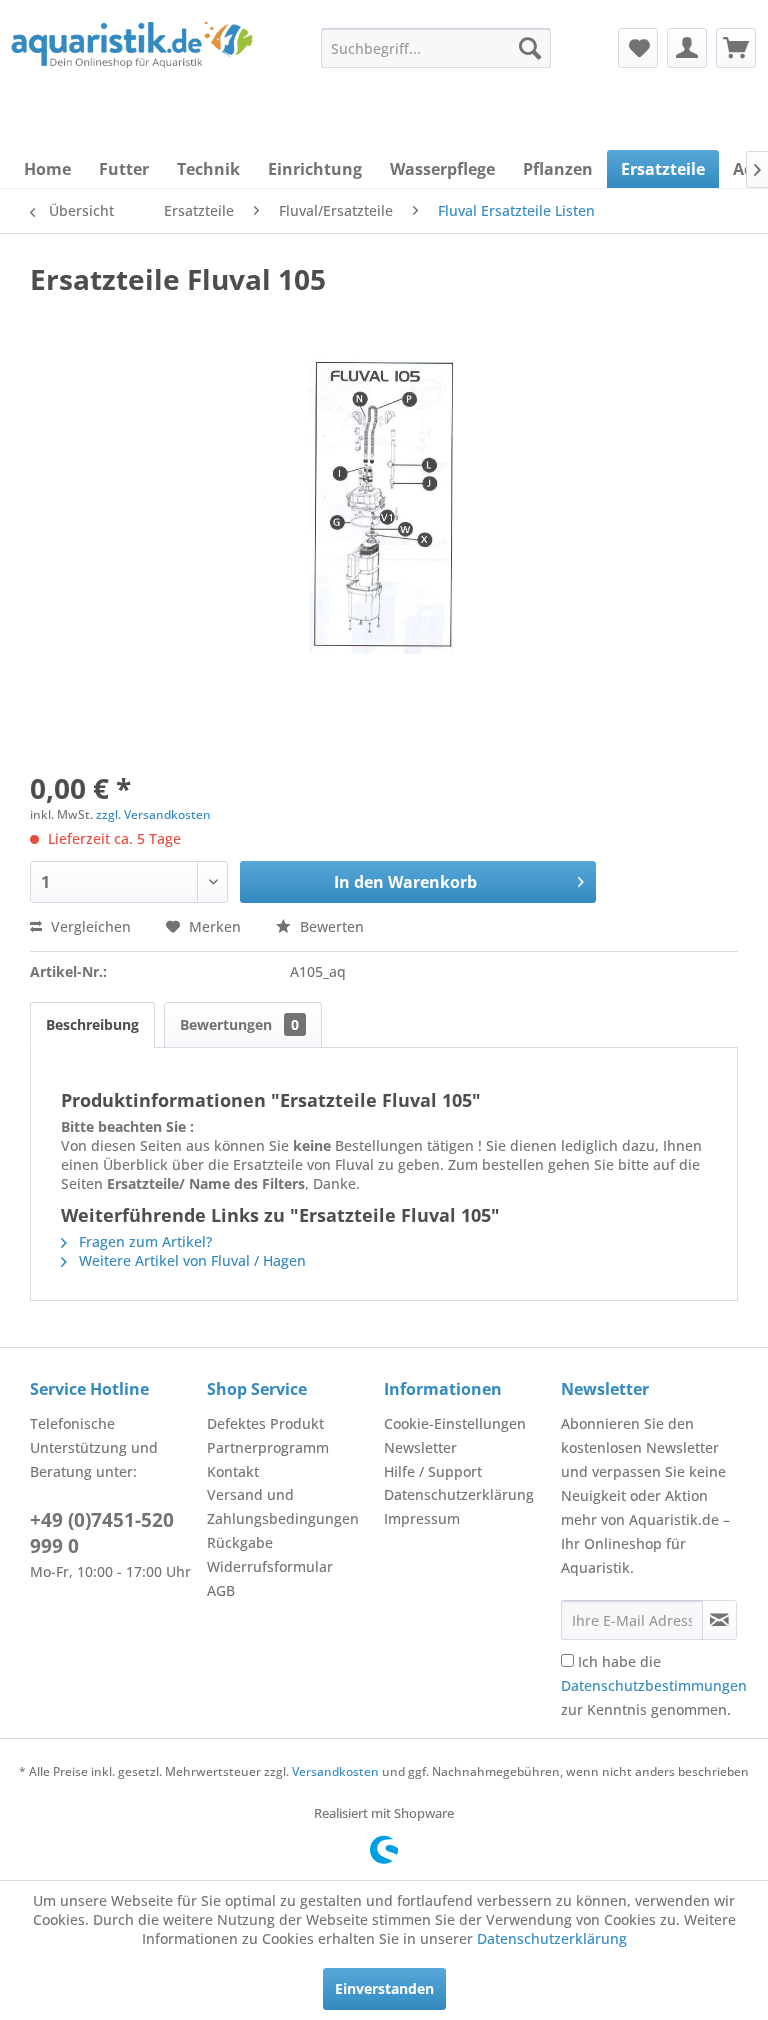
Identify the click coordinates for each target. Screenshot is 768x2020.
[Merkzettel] (638, 48)
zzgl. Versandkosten (153, 814)
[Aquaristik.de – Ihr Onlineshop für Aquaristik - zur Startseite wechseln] (132, 63)
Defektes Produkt (265, 1423)
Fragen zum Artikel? (143, 1241)
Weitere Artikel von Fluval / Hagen (190, 1260)
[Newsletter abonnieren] (719, 1620)
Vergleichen (89, 926)
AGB (221, 1590)
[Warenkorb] (736, 48)
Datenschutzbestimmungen (654, 1685)
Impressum (422, 1518)
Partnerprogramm (268, 1447)
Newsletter (420, 1447)
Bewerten (330, 926)
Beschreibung (92, 1024)
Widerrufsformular (270, 1566)
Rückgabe (240, 1542)
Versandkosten (335, 1771)
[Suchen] (530, 48)
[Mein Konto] (687, 48)
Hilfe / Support (433, 1471)
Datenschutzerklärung (459, 1494)
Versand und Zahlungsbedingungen (283, 1506)
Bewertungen (239, 1024)
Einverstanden (384, 1988)
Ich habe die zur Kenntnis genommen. (654, 1685)
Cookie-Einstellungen (455, 1423)
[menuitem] (436, 48)
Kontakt (233, 1471)
